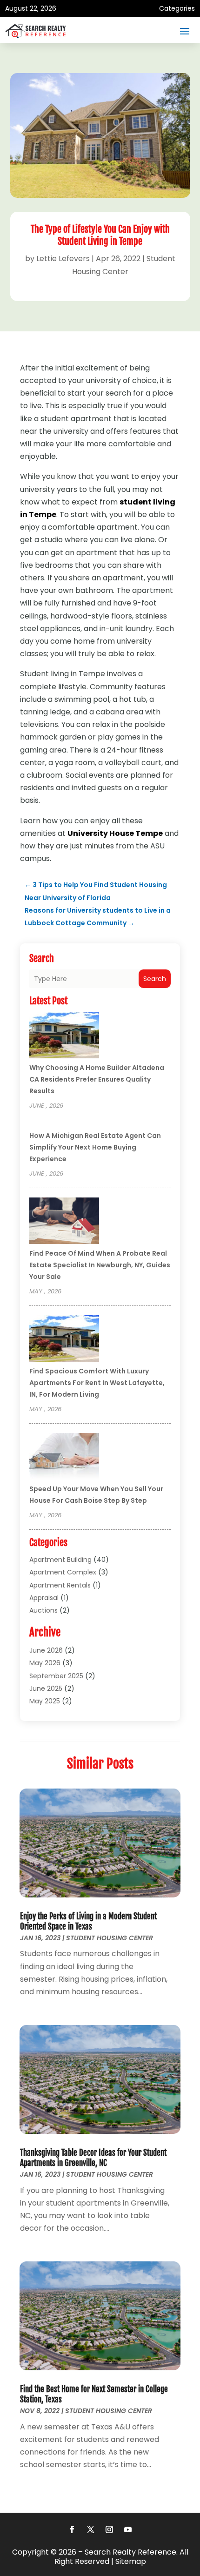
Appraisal (44, 1598)
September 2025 (56, 1676)
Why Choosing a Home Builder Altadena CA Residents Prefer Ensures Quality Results (97, 1079)
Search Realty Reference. (131, 2552)
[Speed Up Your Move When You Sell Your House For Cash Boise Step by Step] (64, 1458)
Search (155, 979)
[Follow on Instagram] (109, 2529)
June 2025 (46, 1688)
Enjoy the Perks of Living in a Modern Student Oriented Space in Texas (88, 1921)
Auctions (43, 1610)
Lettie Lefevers (63, 259)
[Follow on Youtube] (128, 2529)
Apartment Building (60, 1560)
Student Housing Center (110, 1938)
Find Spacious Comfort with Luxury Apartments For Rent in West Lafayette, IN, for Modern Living (97, 1383)
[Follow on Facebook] (72, 2529)
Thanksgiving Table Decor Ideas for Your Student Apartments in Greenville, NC (93, 2158)
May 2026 (45, 1663)
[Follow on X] (91, 2529)
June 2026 (46, 1650)
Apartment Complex (63, 1572)
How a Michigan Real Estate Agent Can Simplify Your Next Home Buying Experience (95, 1147)
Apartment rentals (60, 1585)
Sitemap (131, 2561)
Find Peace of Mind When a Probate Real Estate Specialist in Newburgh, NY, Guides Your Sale (100, 1265)
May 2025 (45, 1701)
